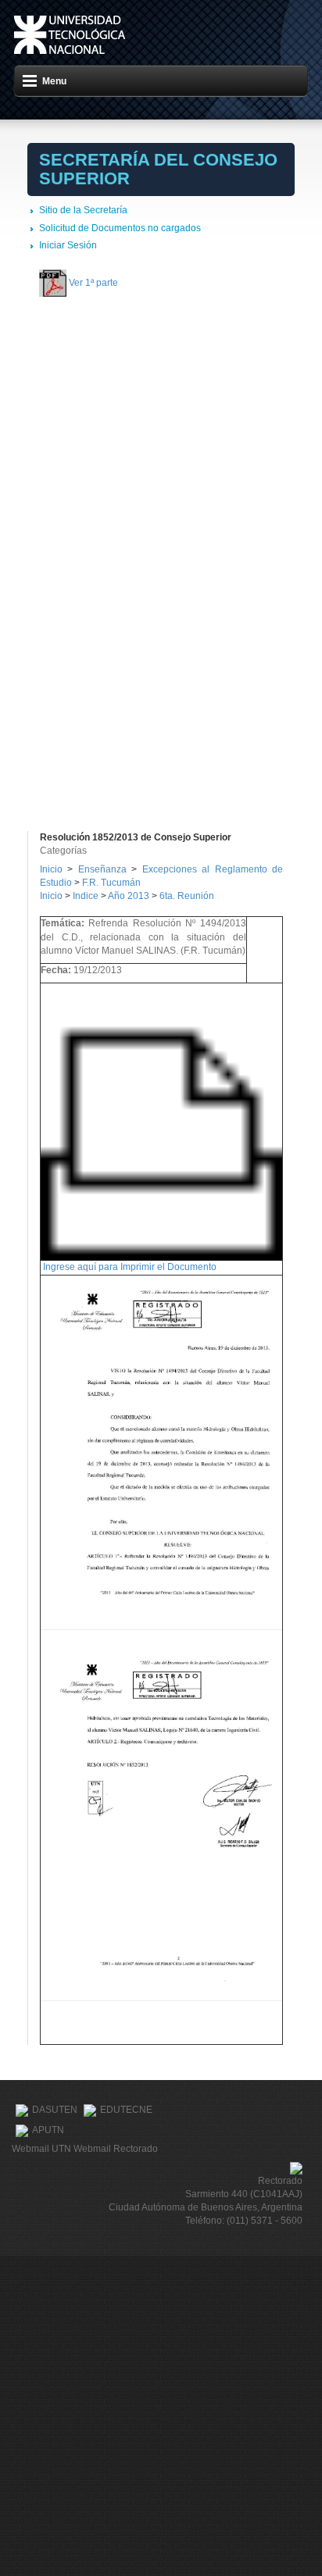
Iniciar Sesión (68, 245)
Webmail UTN (41, 2149)
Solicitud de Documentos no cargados (120, 228)
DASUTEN (55, 2110)
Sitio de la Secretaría (83, 210)
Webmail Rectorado (116, 2149)
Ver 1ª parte (93, 283)
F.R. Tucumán (111, 883)
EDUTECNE (126, 2110)
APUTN (48, 2130)
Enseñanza (105, 869)
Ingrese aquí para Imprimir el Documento (130, 1267)
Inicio (51, 869)
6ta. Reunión (187, 896)
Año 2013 (129, 896)
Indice (86, 896)
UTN (70, 35)
